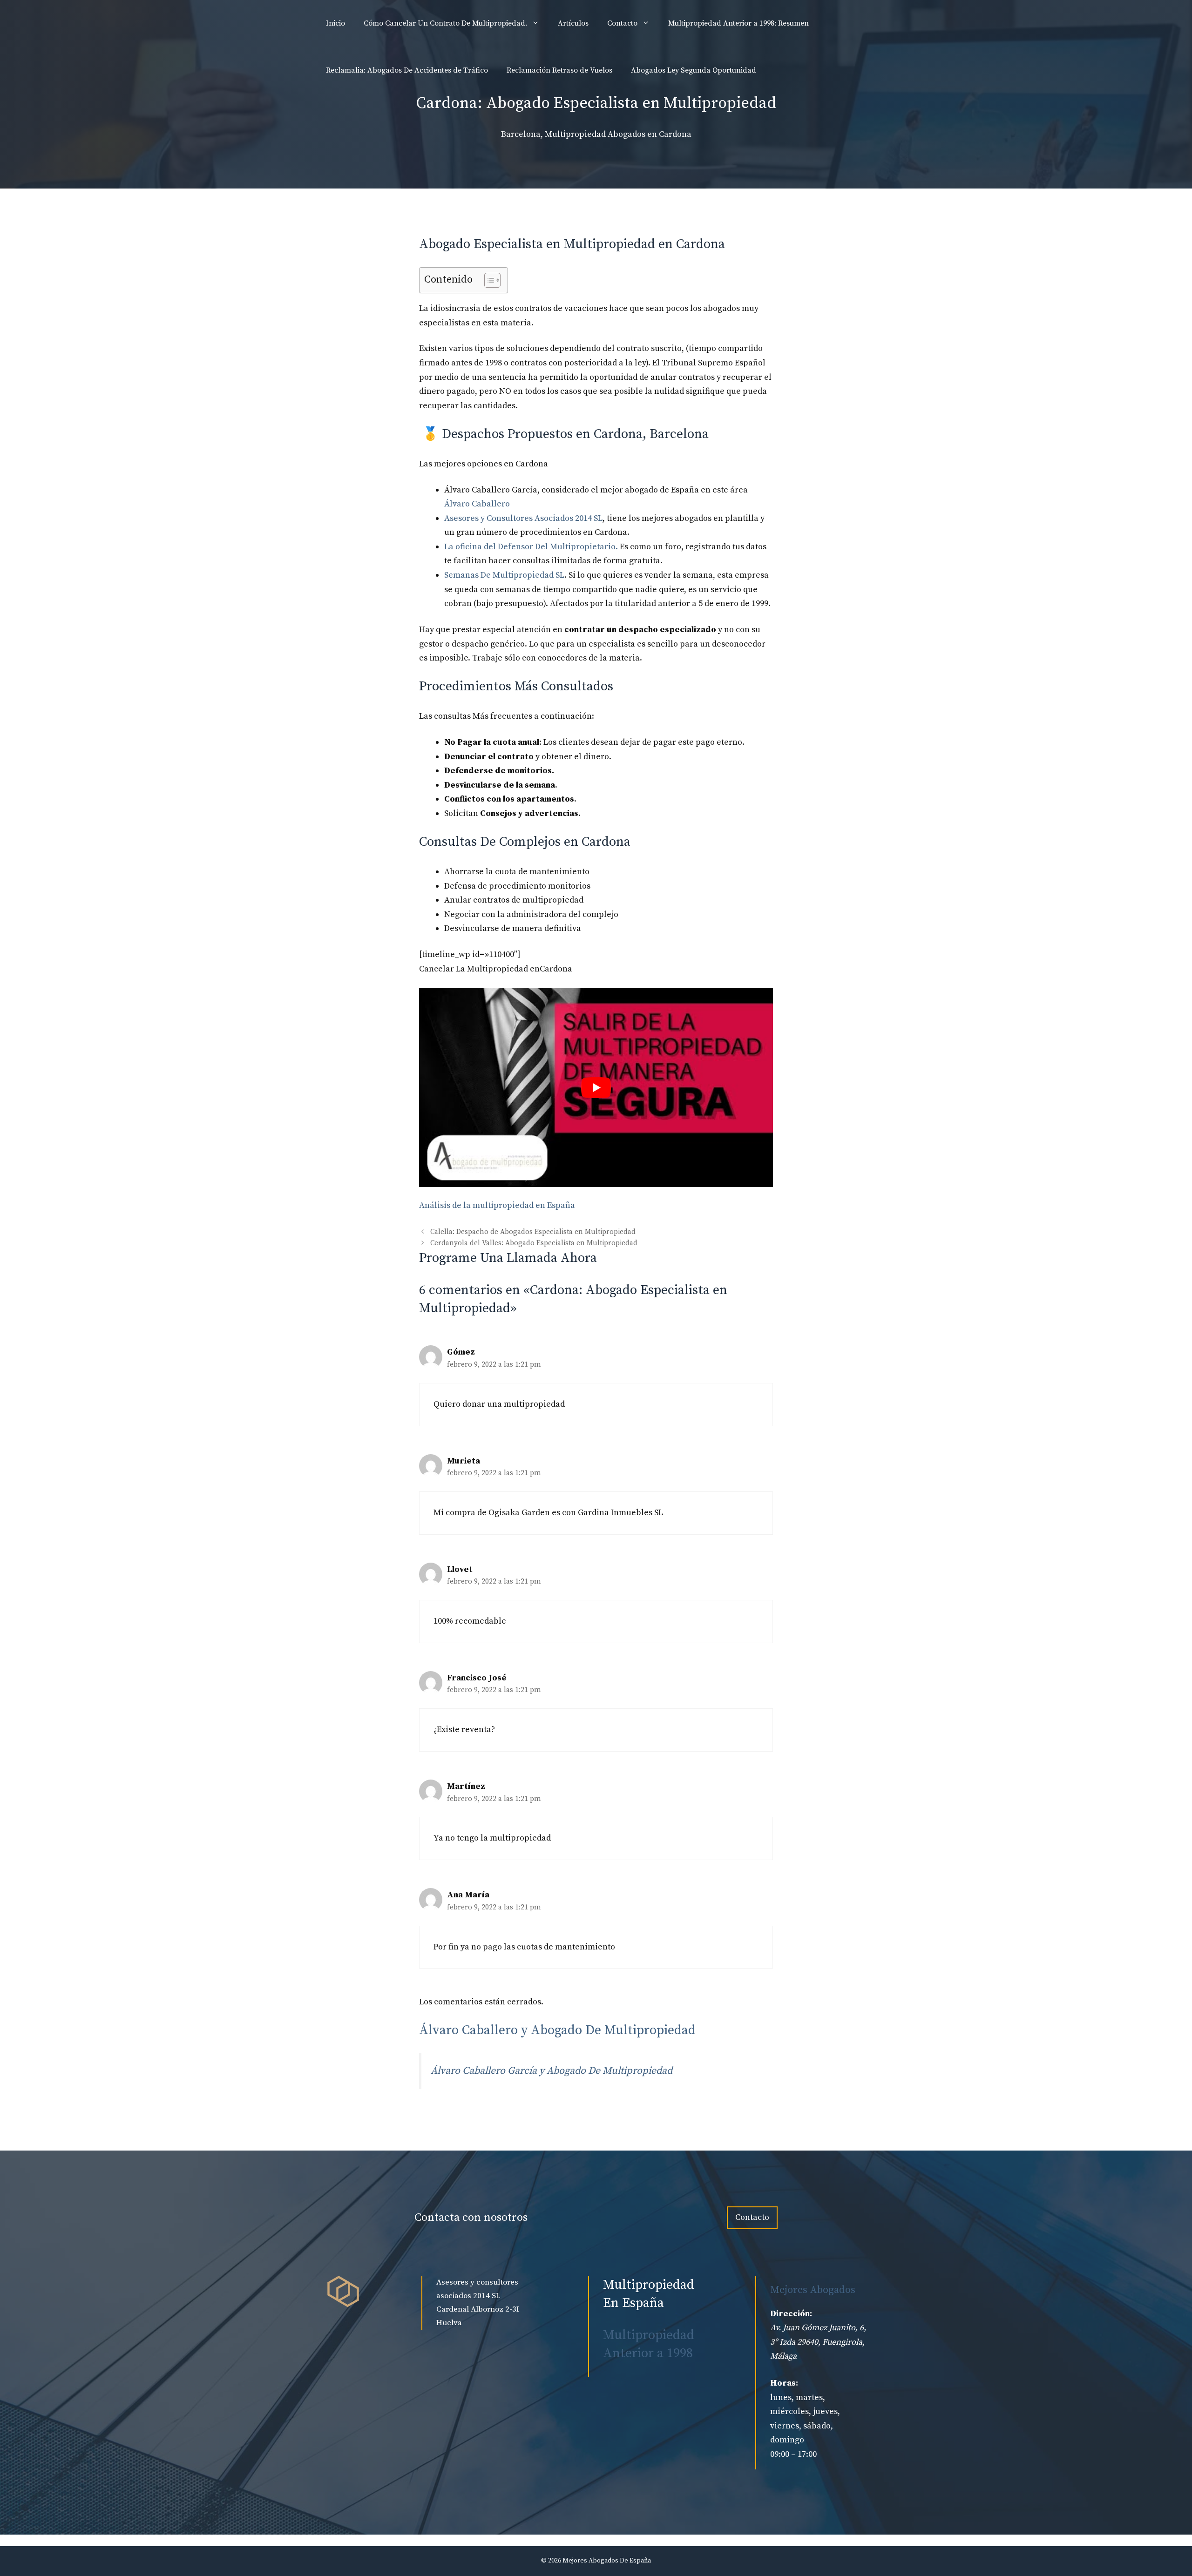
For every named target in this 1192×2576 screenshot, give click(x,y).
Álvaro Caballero (477, 504)
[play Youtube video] (596, 1087)
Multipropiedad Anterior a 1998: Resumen (738, 23)
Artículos (573, 23)
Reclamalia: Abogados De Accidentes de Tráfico (407, 70)
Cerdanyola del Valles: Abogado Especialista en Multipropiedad (534, 1243)
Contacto (622, 23)
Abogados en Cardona (650, 134)
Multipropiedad (575, 134)
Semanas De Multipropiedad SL (504, 575)
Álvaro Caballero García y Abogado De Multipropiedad (552, 2071)
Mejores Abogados (813, 2290)
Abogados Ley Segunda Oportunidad (694, 70)
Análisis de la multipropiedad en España (497, 1205)
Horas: (784, 2383)
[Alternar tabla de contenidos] (488, 280)
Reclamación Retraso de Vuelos (559, 70)
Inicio (335, 23)
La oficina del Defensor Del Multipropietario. (531, 547)
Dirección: (791, 2314)
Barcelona (521, 134)
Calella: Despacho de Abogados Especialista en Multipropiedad (533, 1232)
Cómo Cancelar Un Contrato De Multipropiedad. (445, 23)
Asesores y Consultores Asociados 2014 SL (523, 518)
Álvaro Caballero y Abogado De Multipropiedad (557, 2030)
